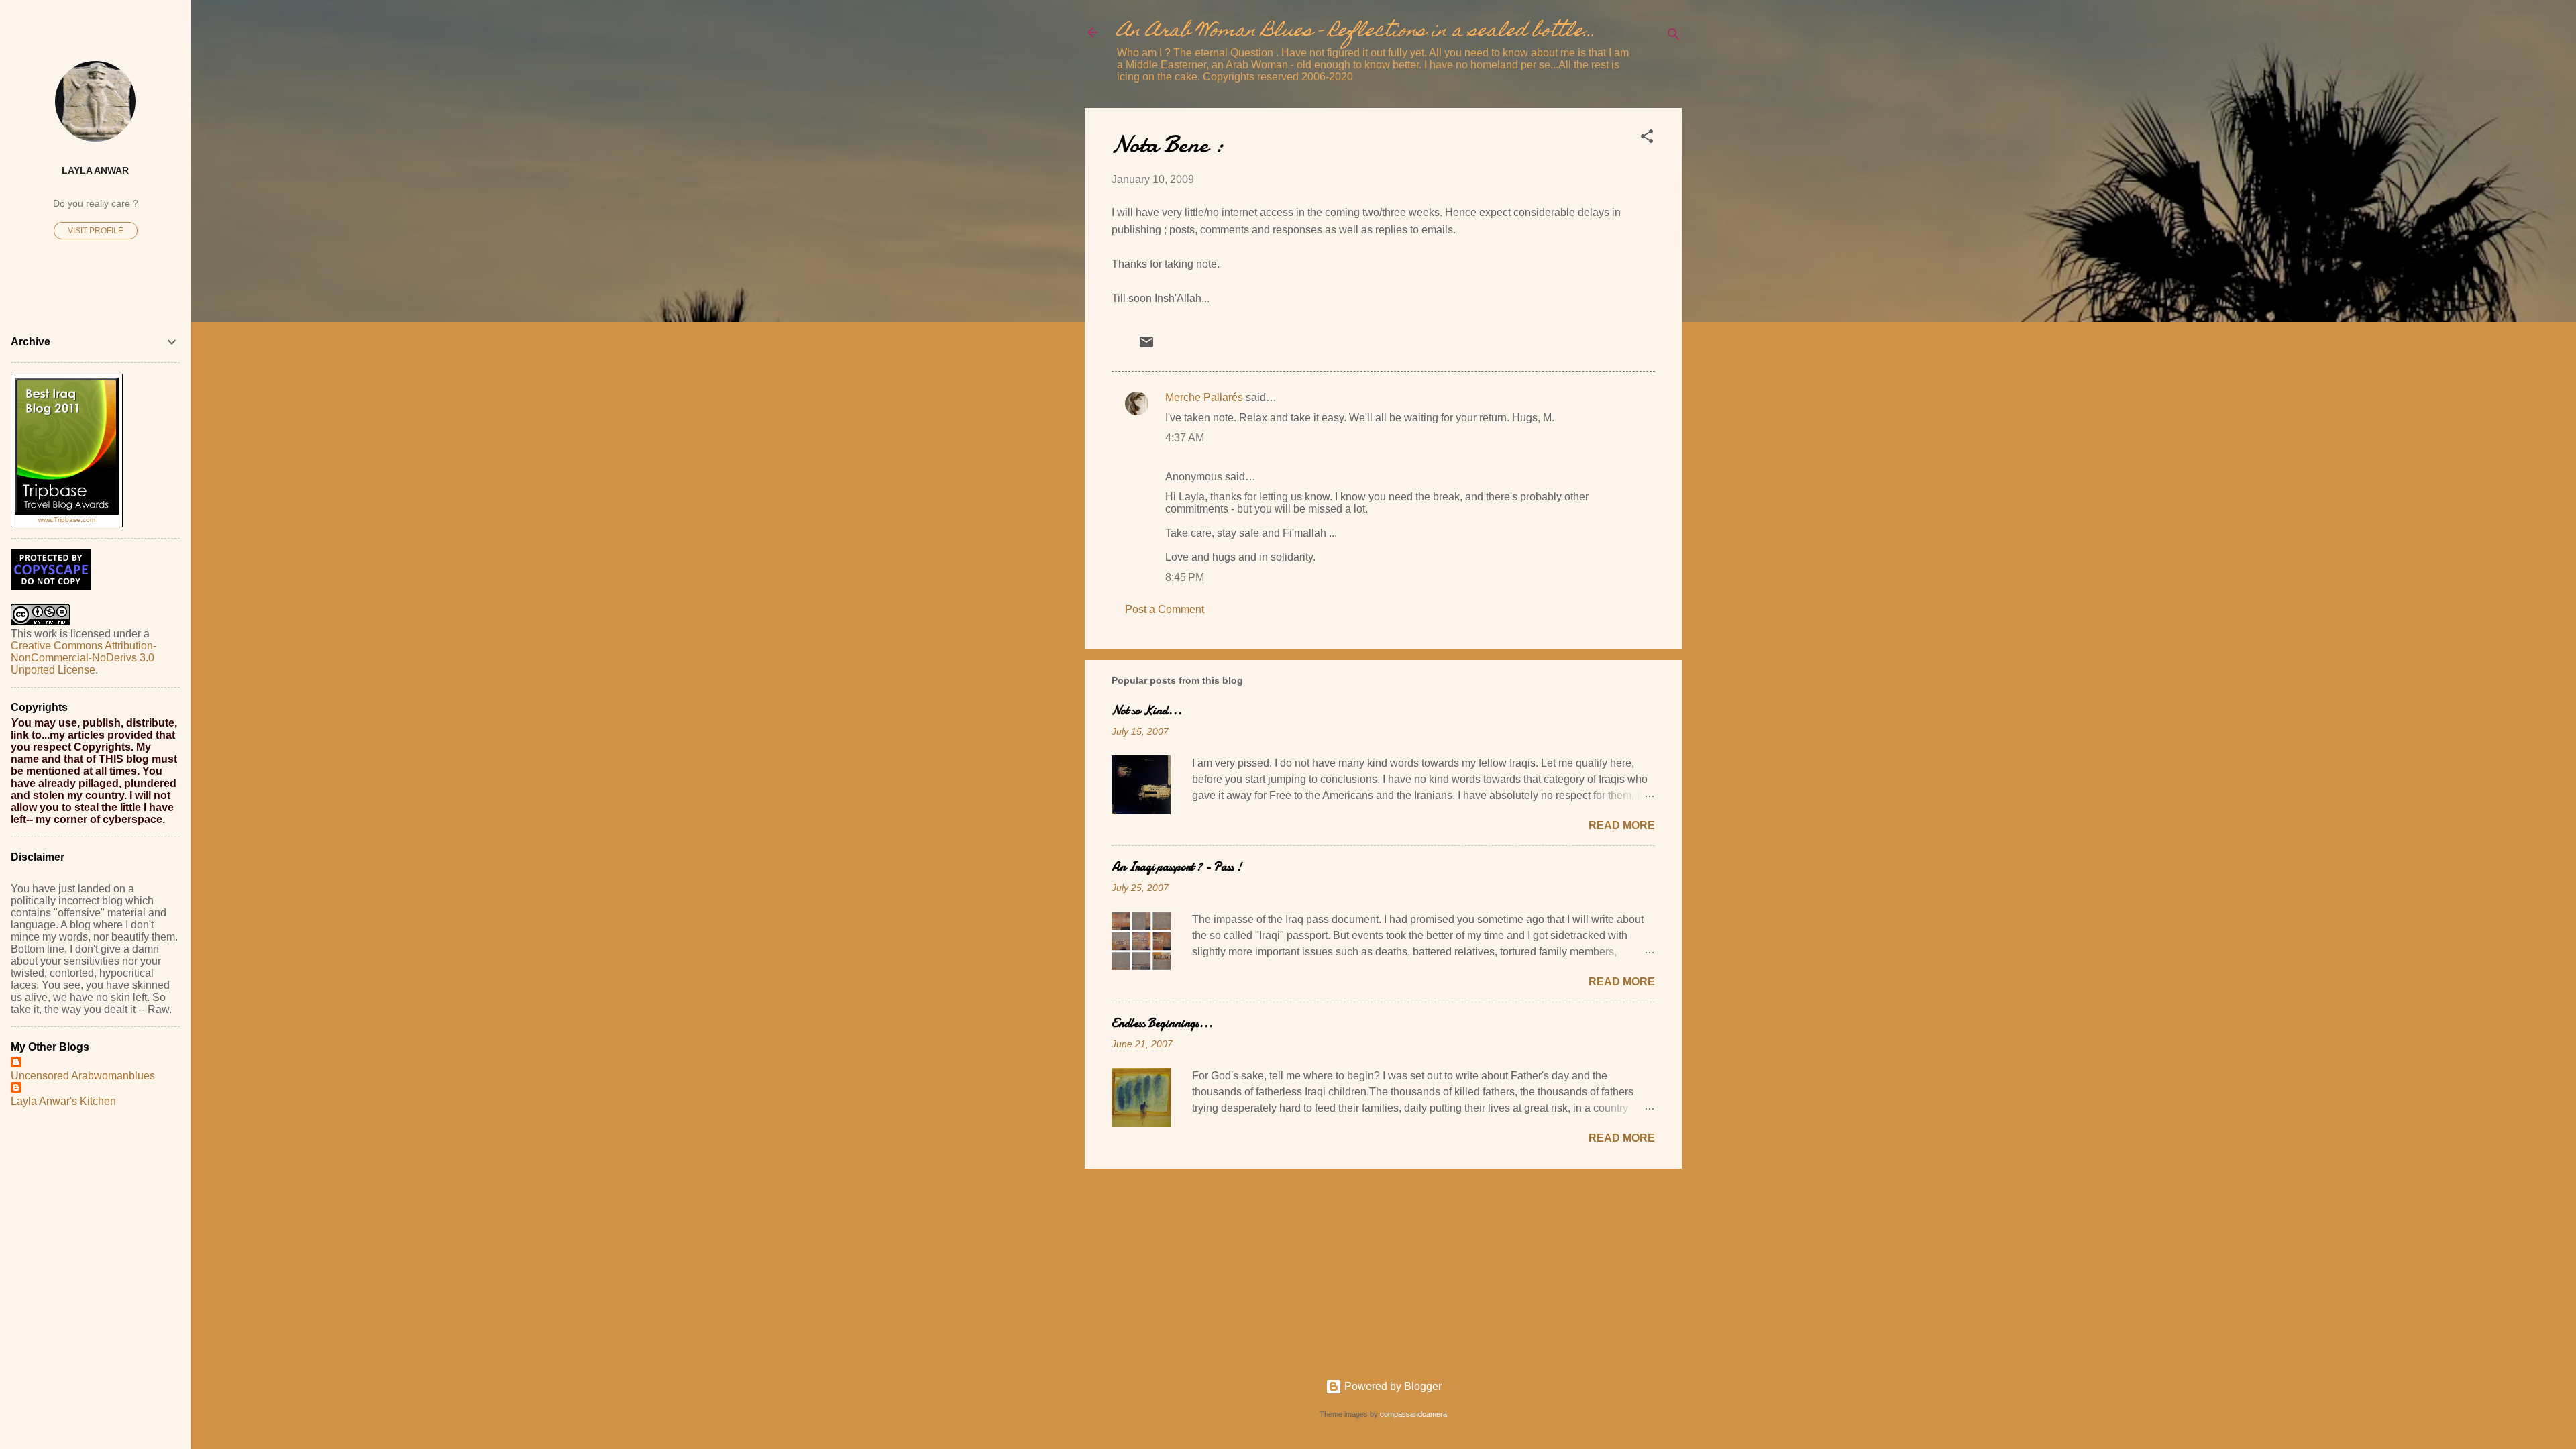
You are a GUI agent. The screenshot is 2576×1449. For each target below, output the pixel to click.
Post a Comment (1165, 609)
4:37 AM (1185, 438)
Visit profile (96, 231)
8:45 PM (1185, 577)
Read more (1622, 825)
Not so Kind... (1147, 711)
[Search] (1674, 37)
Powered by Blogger (1392, 1386)
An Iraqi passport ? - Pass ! (1177, 867)
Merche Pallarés (1204, 397)
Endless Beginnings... (1162, 1023)
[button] (1647, 139)
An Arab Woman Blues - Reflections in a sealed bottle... (1356, 32)
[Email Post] (1146, 346)
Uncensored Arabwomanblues (83, 1076)
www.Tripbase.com (67, 520)
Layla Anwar (95, 170)
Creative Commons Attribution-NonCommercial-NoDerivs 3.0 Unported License (84, 658)
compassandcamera (1413, 1414)
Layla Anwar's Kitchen (63, 1101)
